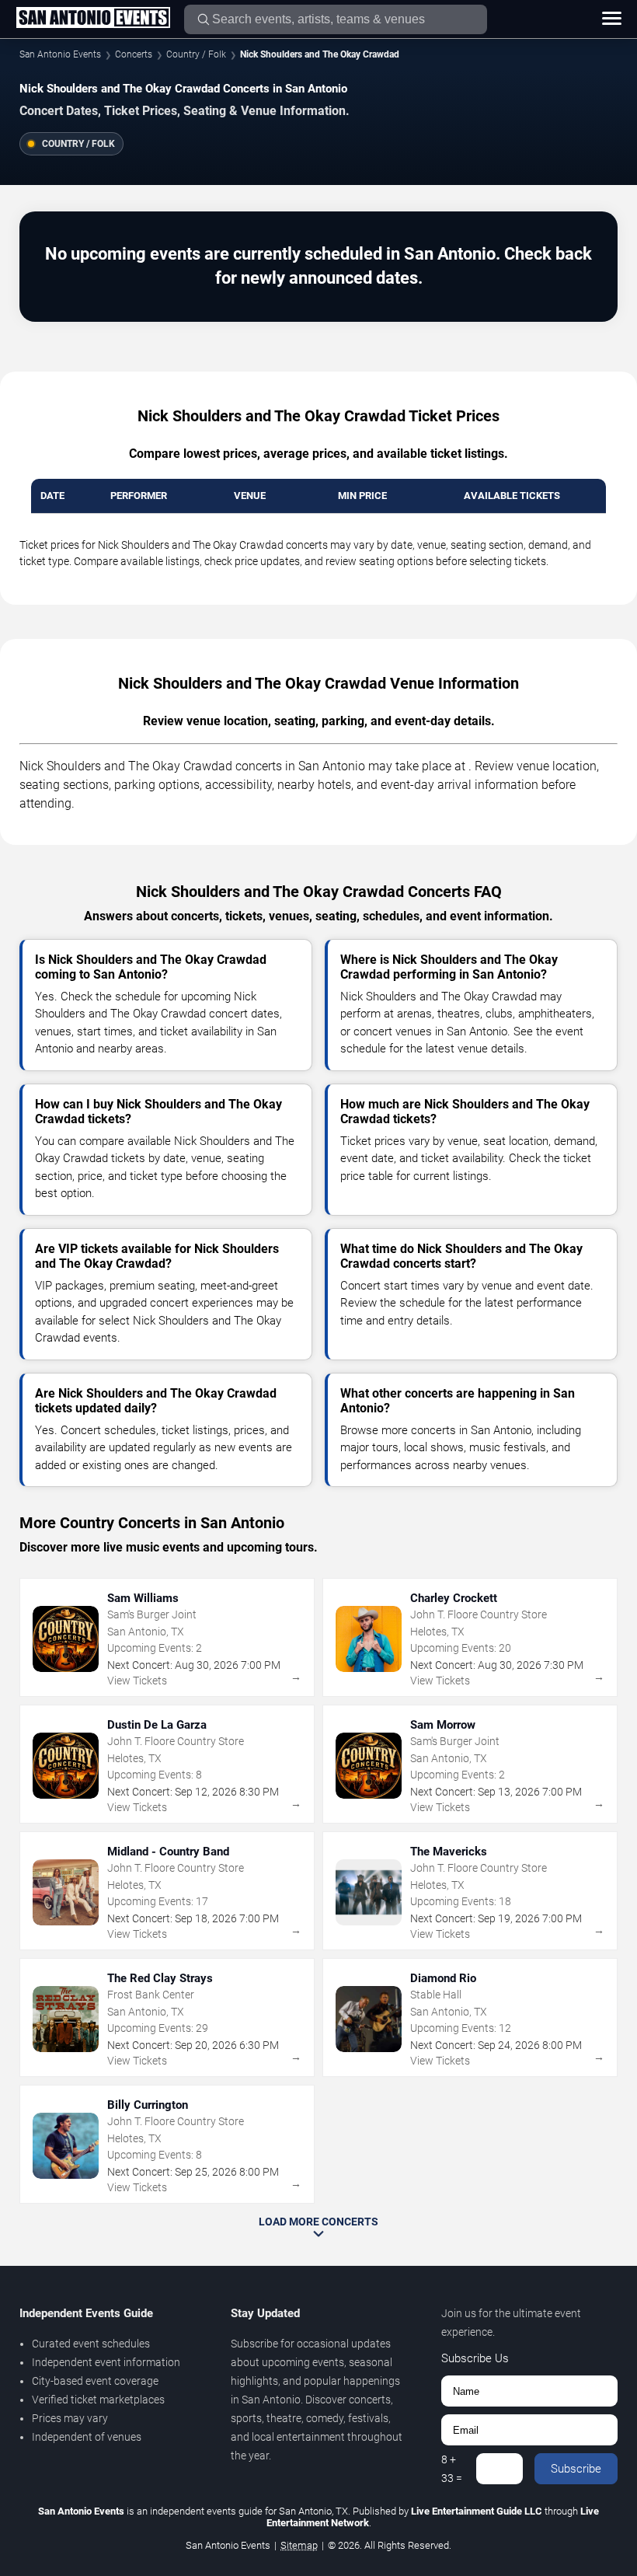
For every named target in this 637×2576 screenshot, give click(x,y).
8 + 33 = (452, 2469)
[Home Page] (93, 19)
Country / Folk (196, 54)
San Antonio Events (60, 54)
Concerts (134, 54)
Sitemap (299, 2545)
